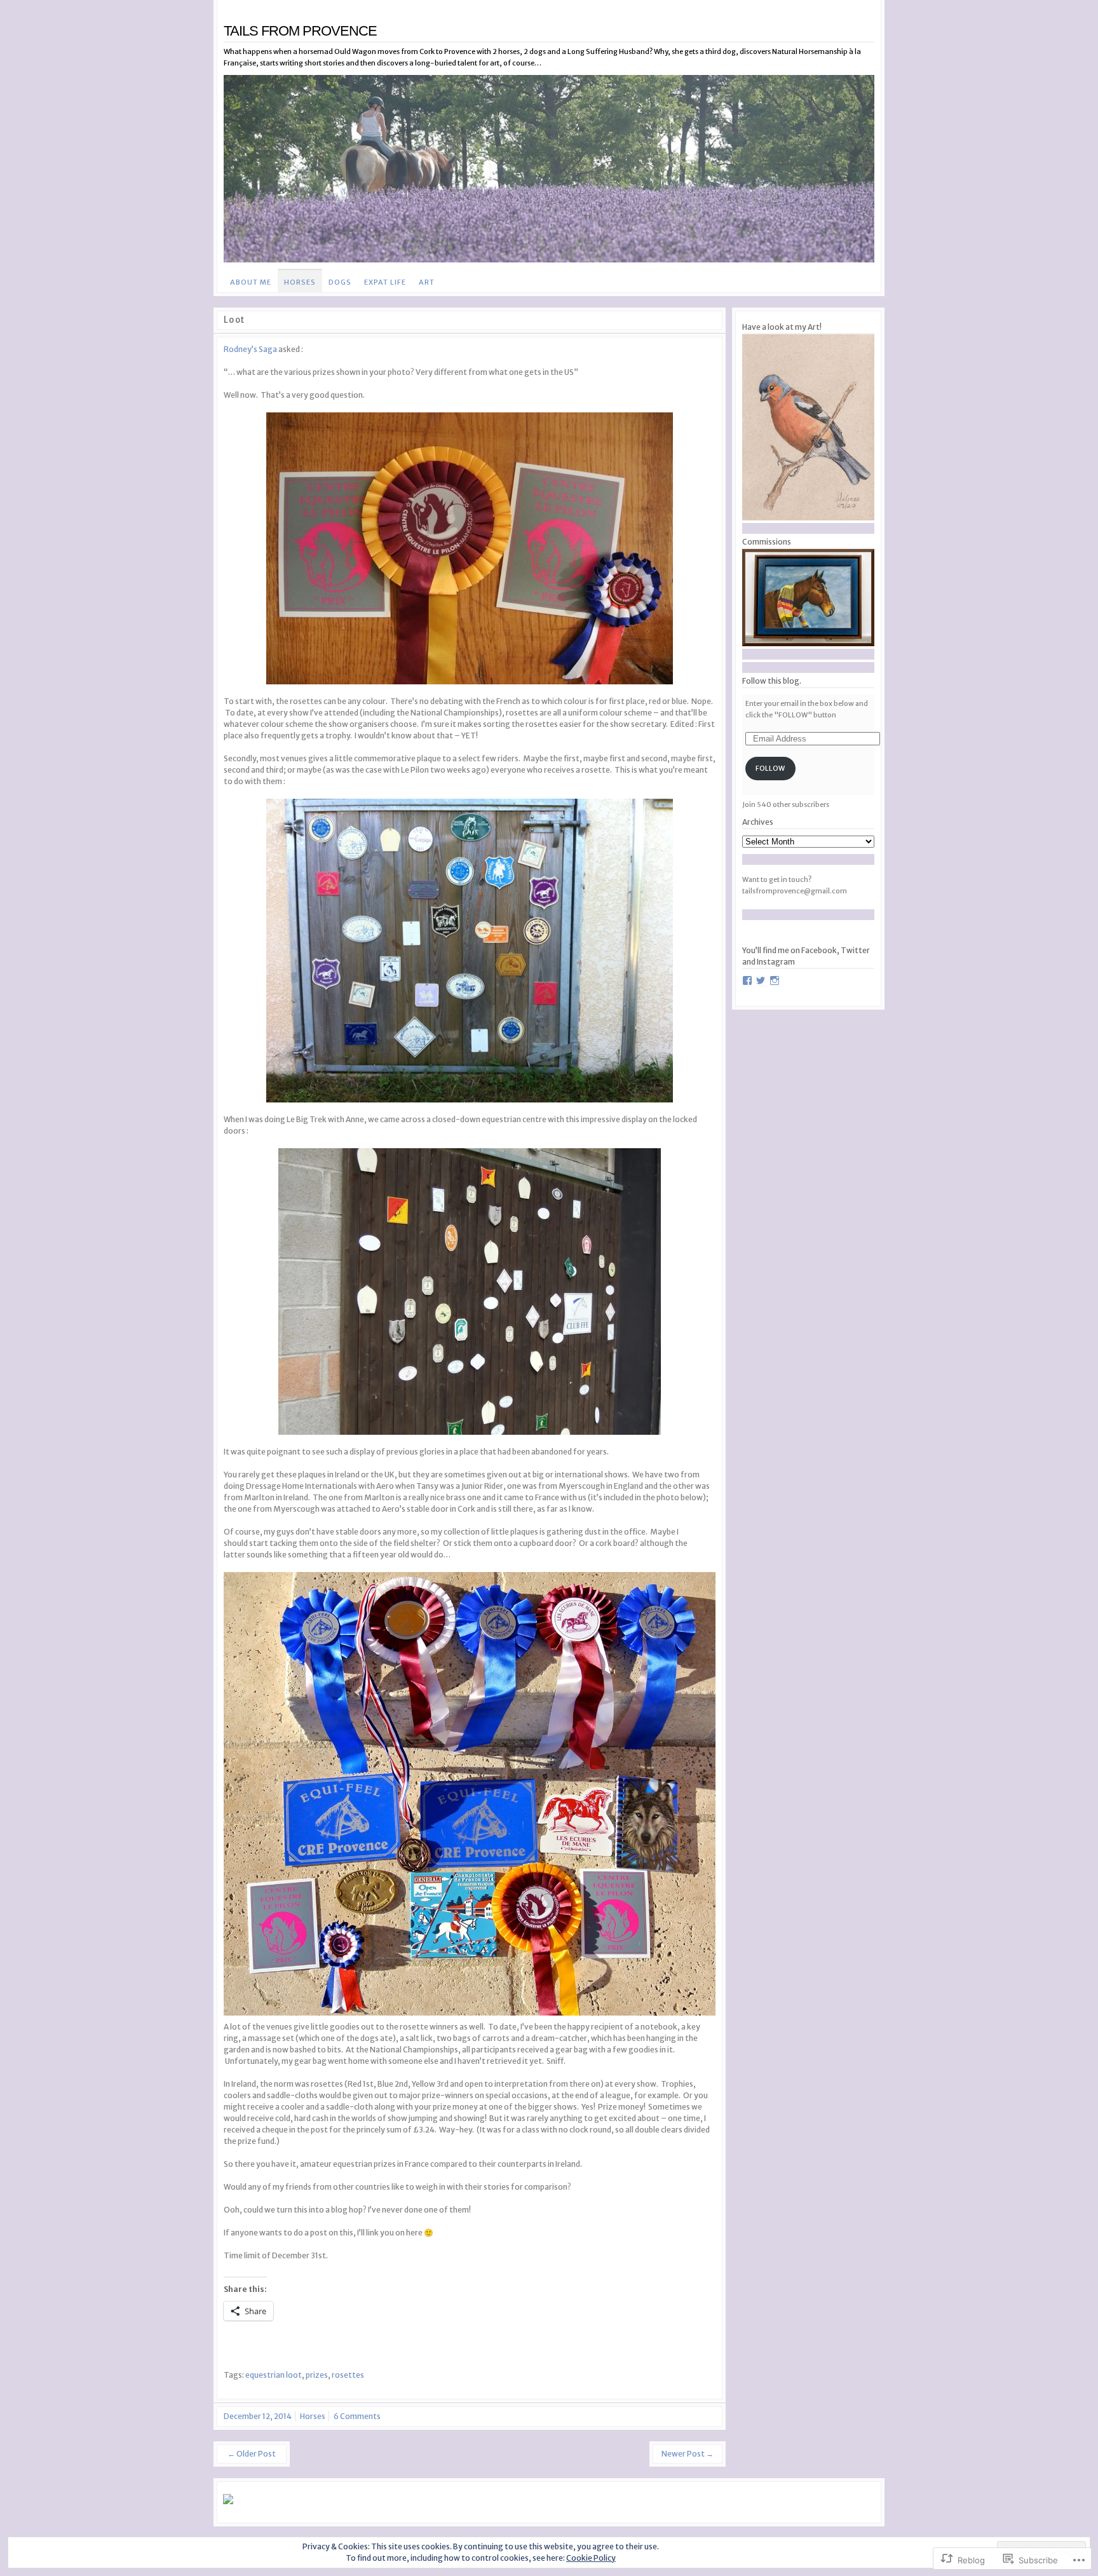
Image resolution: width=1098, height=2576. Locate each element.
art (427, 282)
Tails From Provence (300, 31)
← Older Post (252, 2454)
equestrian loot (274, 2375)
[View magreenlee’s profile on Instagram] (775, 980)
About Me (251, 282)
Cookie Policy (591, 2558)
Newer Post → (688, 2454)
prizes (317, 2375)
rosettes (348, 2375)
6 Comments (357, 2416)
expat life (385, 282)
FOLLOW (770, 768)
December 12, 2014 (258, 2416)
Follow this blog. (772, 681)
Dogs (340, 282)
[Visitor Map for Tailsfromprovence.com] (329, 2499)
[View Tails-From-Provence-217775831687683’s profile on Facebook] (747, 980)
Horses (300, 282)
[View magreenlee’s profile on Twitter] (761, 980)
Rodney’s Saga (250, 349)
